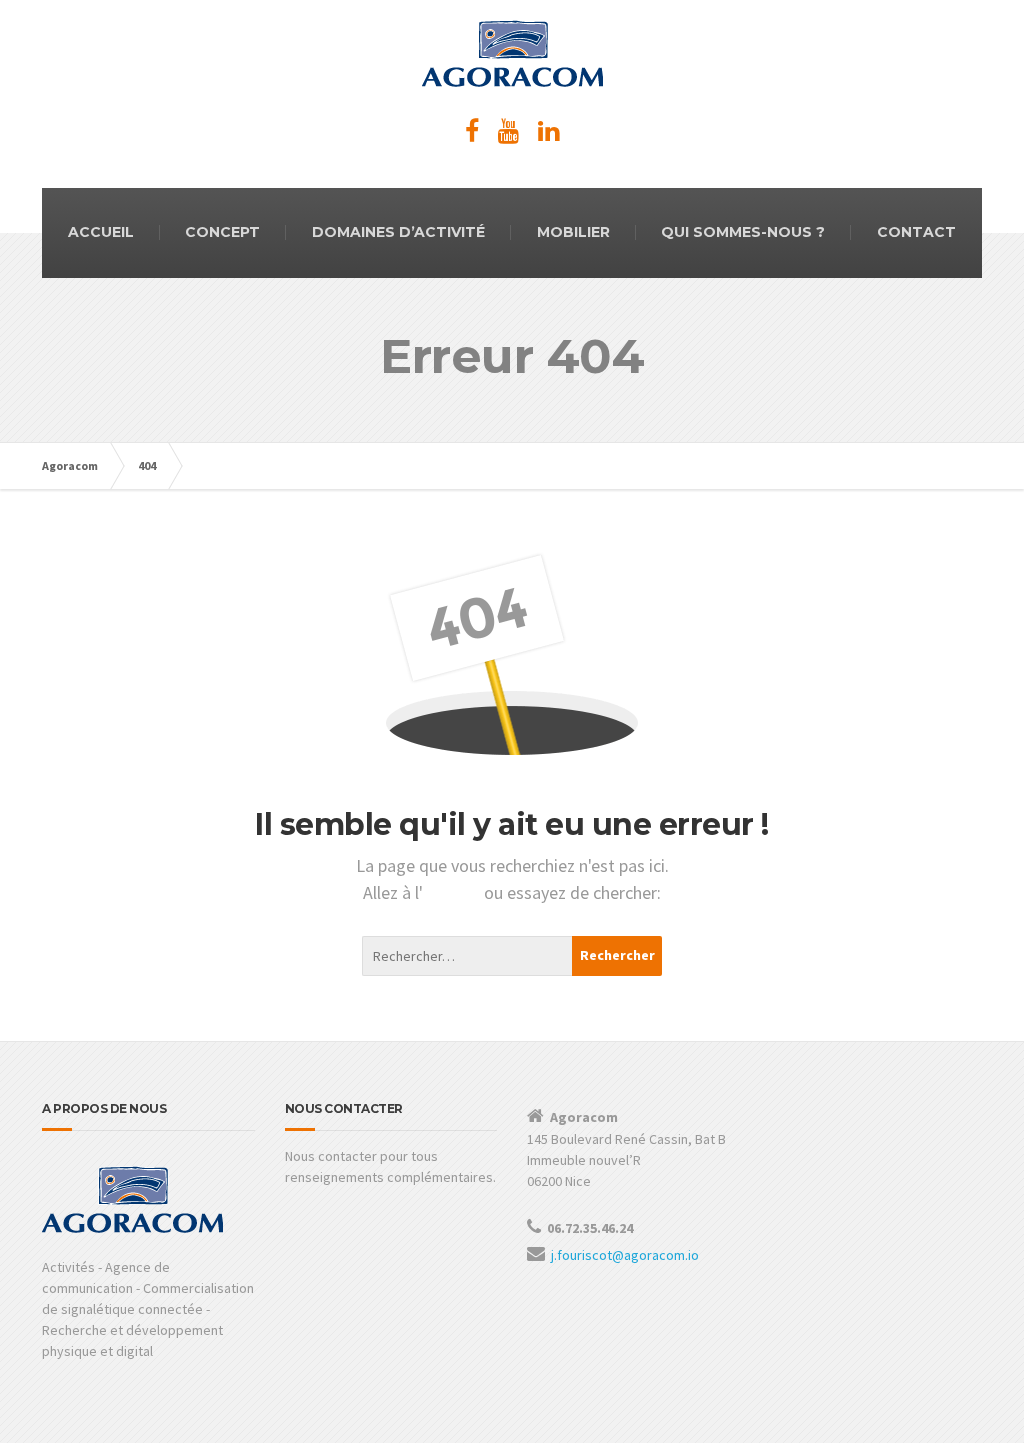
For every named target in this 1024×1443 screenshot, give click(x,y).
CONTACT (916, 232)
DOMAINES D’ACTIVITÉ (398, 232)
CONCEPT (222, 232)
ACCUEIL (101, 232)
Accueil (453, 892)
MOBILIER (573, 232)
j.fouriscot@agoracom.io (625, 1255)
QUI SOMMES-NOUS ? (743, 232)
